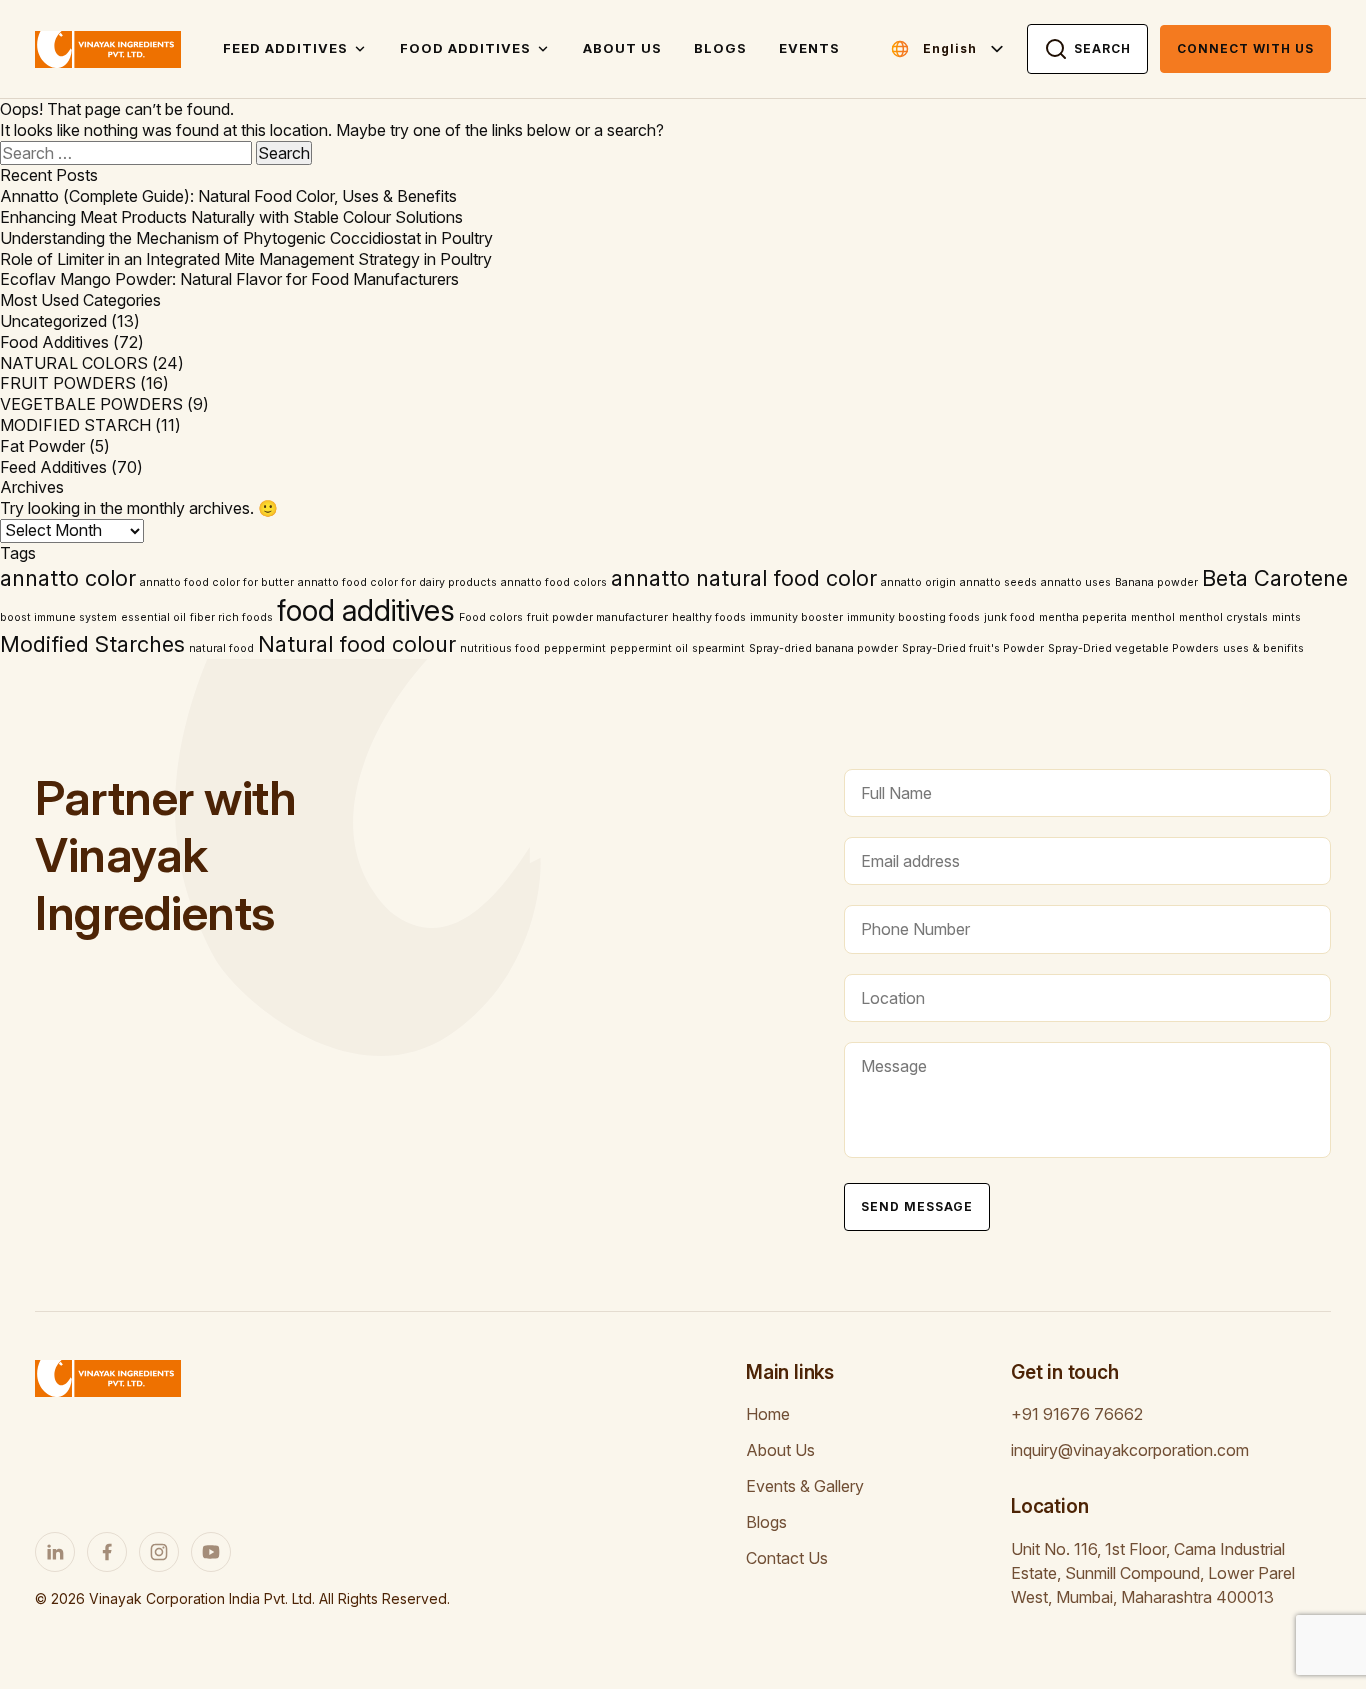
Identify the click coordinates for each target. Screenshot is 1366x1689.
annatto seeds (998, 582)
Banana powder (1156, 582)
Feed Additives (285, 48)
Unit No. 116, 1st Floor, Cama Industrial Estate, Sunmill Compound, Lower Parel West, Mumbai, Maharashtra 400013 (1153, 1573)
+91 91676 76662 (1077, 1414)
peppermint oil (649, 648)
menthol (1153, 617)
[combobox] (964, 49)
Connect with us (1245, 48)
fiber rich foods (231, 617)
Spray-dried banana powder (823, 648)
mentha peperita (1083, 617)
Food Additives (465, 48)
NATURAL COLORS (74, 363)
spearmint (718, 648)
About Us (622, 48)
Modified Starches (92, 644)
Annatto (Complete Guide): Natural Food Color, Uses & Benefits (228, 196)
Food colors (491, 617)
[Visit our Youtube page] (211, 1552)
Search (1102, 48)
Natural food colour (357, 644)
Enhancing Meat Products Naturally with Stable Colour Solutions (231, 217)
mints (1286, 617)
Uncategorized (53, 321)
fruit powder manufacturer (597, 617)
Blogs (720, 48)
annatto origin (918, 582)
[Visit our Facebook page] (107, 1552)
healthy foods (709, 617)
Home (768, 1414)
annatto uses (1076, 582)
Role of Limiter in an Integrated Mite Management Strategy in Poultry (246, 259)
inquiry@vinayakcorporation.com (1130, 1450)
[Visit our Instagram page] (159, 1552)
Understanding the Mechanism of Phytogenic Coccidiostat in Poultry (246, 238)
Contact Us (787, 1558)
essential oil (153, 617)
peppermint (575, 648)
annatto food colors (554, 582)
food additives (366, 610)
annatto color (68, 578)
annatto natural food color (744, 578)
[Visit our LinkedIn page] (55, 1552)
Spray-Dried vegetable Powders (1133, 648)
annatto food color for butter (217, 582)
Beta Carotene (1275, 578)
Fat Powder (42, 446)
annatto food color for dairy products (397, 582)
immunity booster (796, 617)
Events (809, 48)
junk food (1009, 617)
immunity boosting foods (913, 617)
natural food (221, 648)
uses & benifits (1263, 648)
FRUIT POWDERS (68, 383)
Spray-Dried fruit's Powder (973, 648)
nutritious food (500, 648)
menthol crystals (1223, 617)
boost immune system (58, 617)
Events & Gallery (805, 1486)
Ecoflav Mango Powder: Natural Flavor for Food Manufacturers (229, 279)
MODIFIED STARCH (75, 425)
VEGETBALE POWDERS (91, 404)
